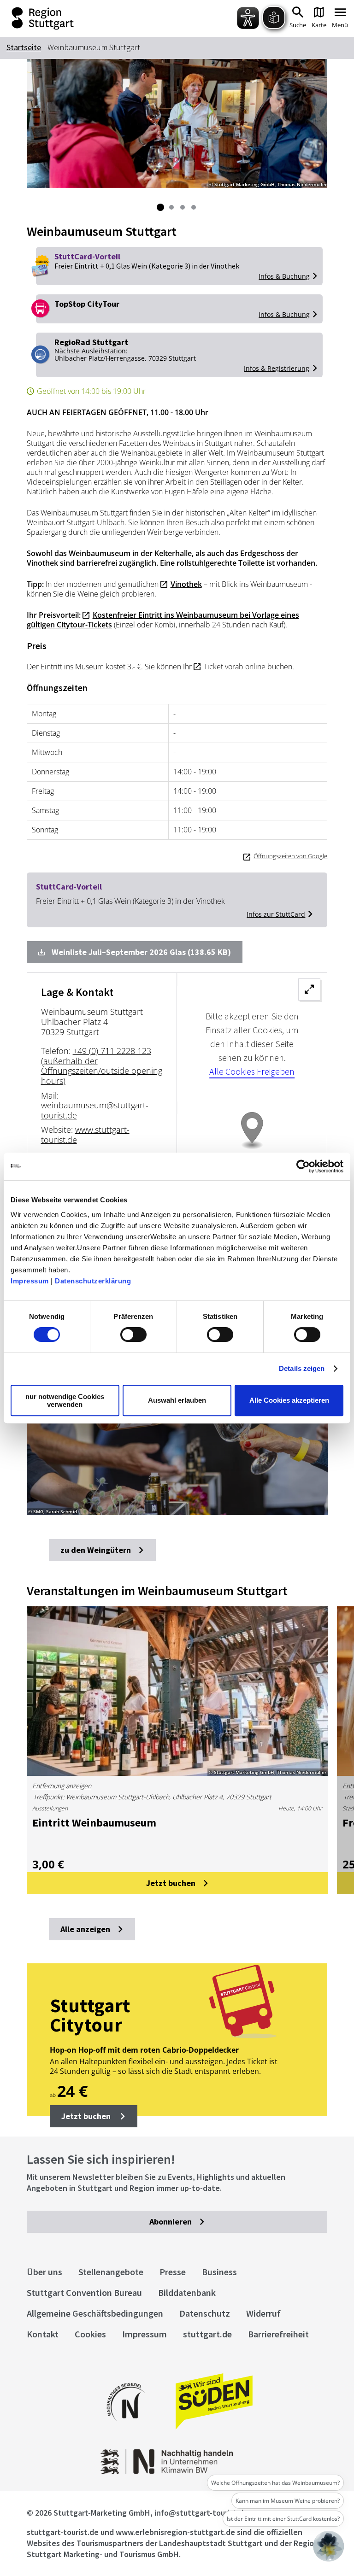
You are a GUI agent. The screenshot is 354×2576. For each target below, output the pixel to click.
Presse (173, 2272)
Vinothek (186, 584)
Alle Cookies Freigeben (252, 1071)
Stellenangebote (111, 2272)
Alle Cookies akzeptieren (289, 1400)
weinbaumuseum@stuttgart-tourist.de (95, 1110)
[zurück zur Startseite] (78, 18)
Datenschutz (205, 2313)
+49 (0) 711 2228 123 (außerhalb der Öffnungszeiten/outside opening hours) (102, 1066)
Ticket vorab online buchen (248, 667)
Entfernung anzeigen (62, 1786)
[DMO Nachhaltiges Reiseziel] (126, 2427)
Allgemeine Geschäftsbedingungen (95, 2313)
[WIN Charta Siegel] (177, 2471)
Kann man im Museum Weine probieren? (288, 2501)
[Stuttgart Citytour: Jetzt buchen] (177, 2040)
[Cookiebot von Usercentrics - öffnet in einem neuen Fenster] (303, 1166)
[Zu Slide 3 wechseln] (183, 207)
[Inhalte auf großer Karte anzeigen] (252, 1143)
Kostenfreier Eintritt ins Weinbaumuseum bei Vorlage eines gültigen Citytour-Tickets (163, 620)
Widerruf (263, 2313)
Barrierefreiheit (278, 2334)
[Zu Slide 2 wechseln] (171, 207)
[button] (94, 2116)
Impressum (30, 1281)
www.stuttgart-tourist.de (85, 1135)
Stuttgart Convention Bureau (84, 2292)
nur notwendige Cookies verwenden (65, 1400)
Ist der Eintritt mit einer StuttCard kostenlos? (283, 2519)
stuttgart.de (207, 2334)
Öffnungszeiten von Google (290, 856)
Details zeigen (302, 1368)
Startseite (24, 47)
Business (219, 2272)
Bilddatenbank (187, 2292)
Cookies (90, 2334)
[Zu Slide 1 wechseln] (160, 207)
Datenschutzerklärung (93, 1281)
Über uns (44, 2272)
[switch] (133, 1335)
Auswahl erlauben (177, 1400)
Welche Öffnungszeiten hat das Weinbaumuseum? (275, 2483)
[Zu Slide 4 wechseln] (194, 207)
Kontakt (43, 2334)
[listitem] (177, 1430)
